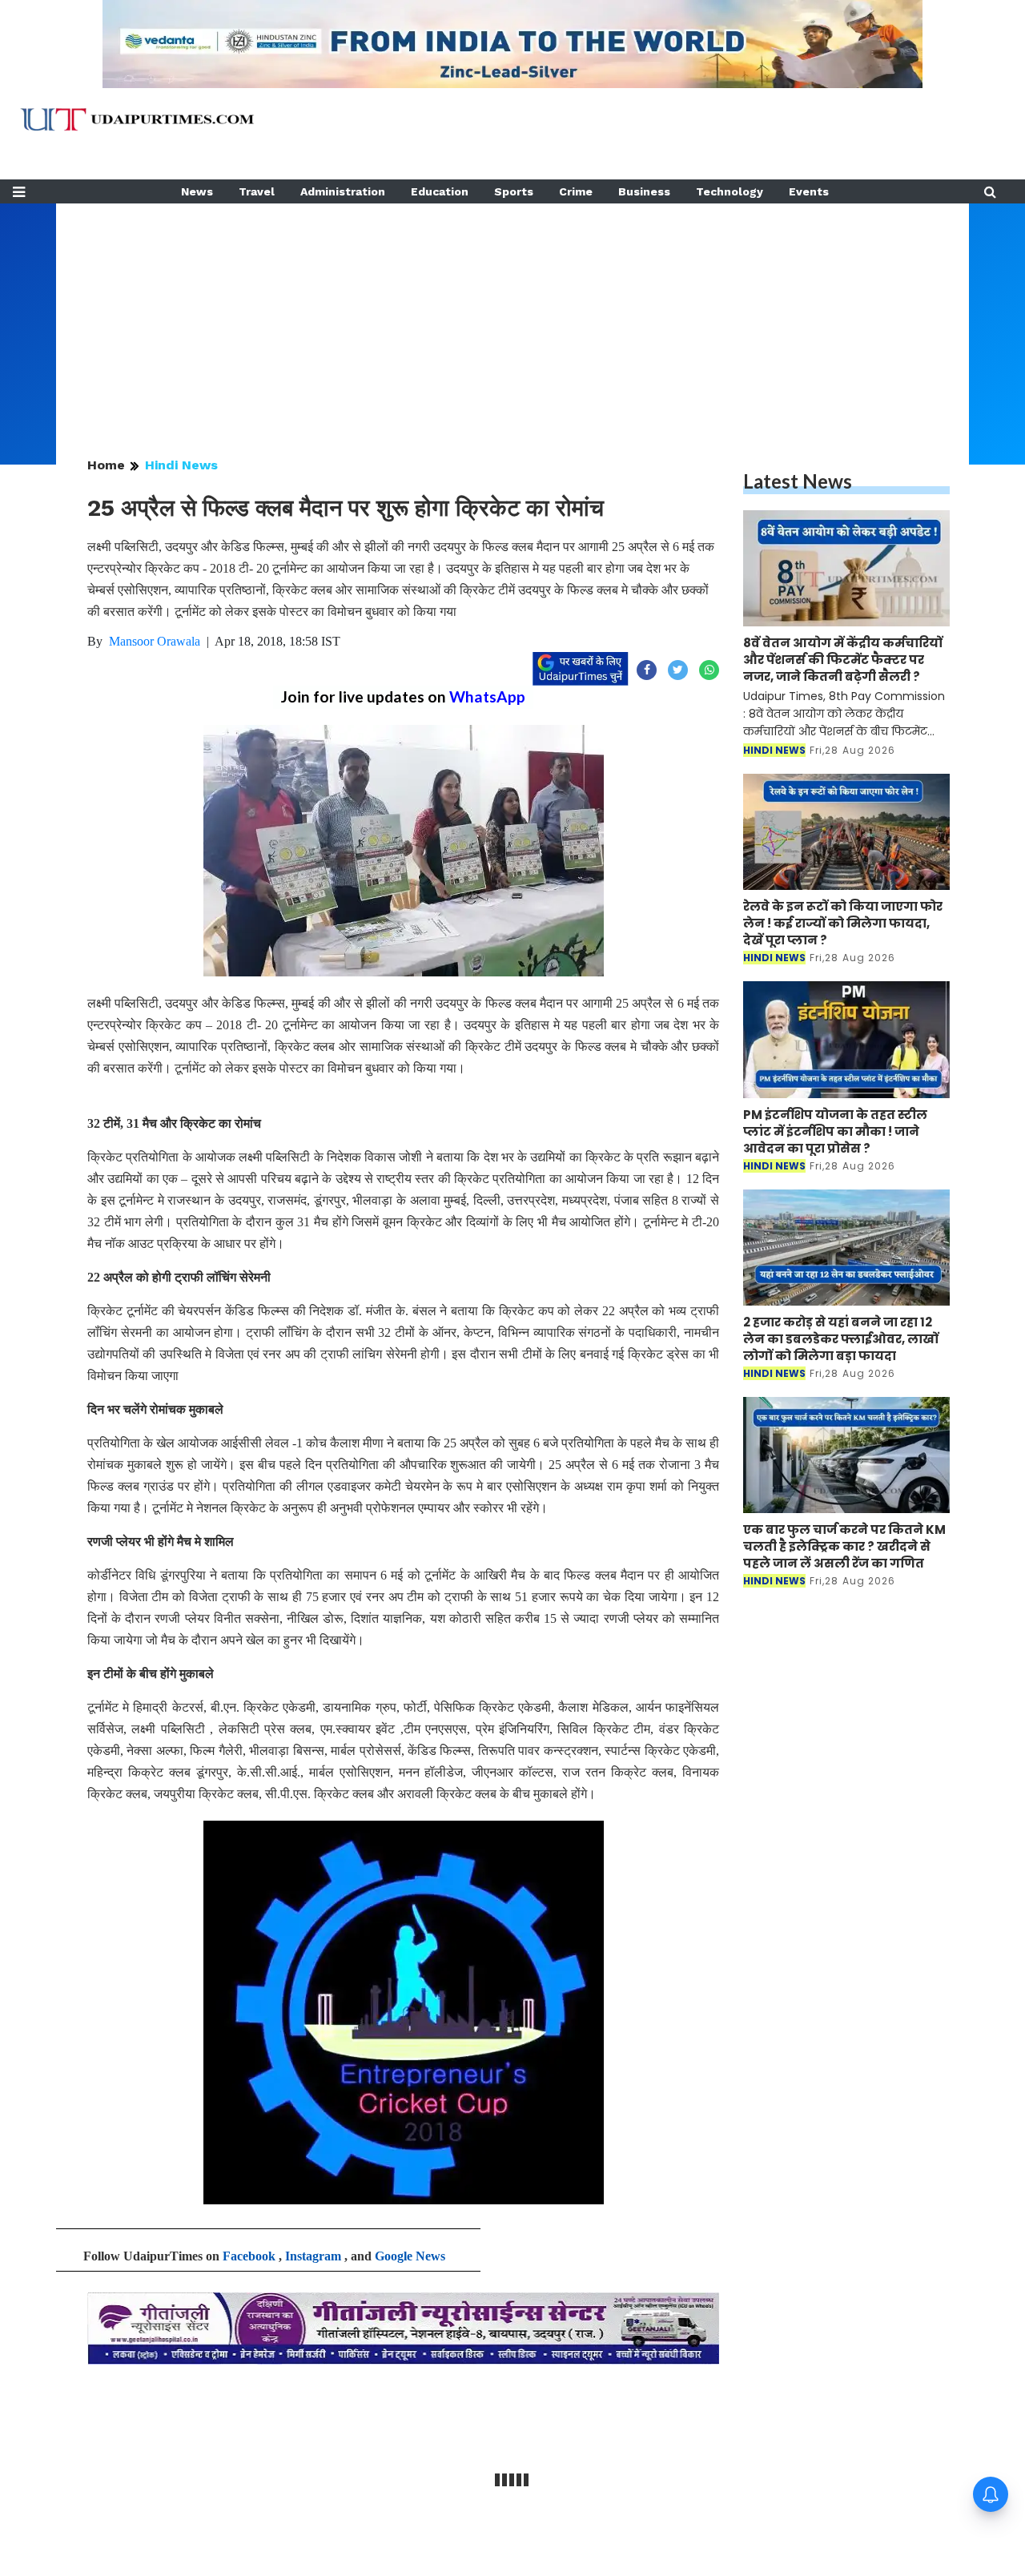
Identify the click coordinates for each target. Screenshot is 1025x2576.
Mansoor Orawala (155, 641)
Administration (343, 191)
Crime (576, 191)
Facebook (249, 2256)
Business (644, 191)
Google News (410, 2256)
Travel (257, 191)
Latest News (798, 481)
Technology (730, 191)
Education (440, 191)
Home (106, 465)
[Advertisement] (512, 316)
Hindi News (181, 465)
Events (809, 191)
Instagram (313, 2256)
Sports (514, 191)
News (197, 191)
